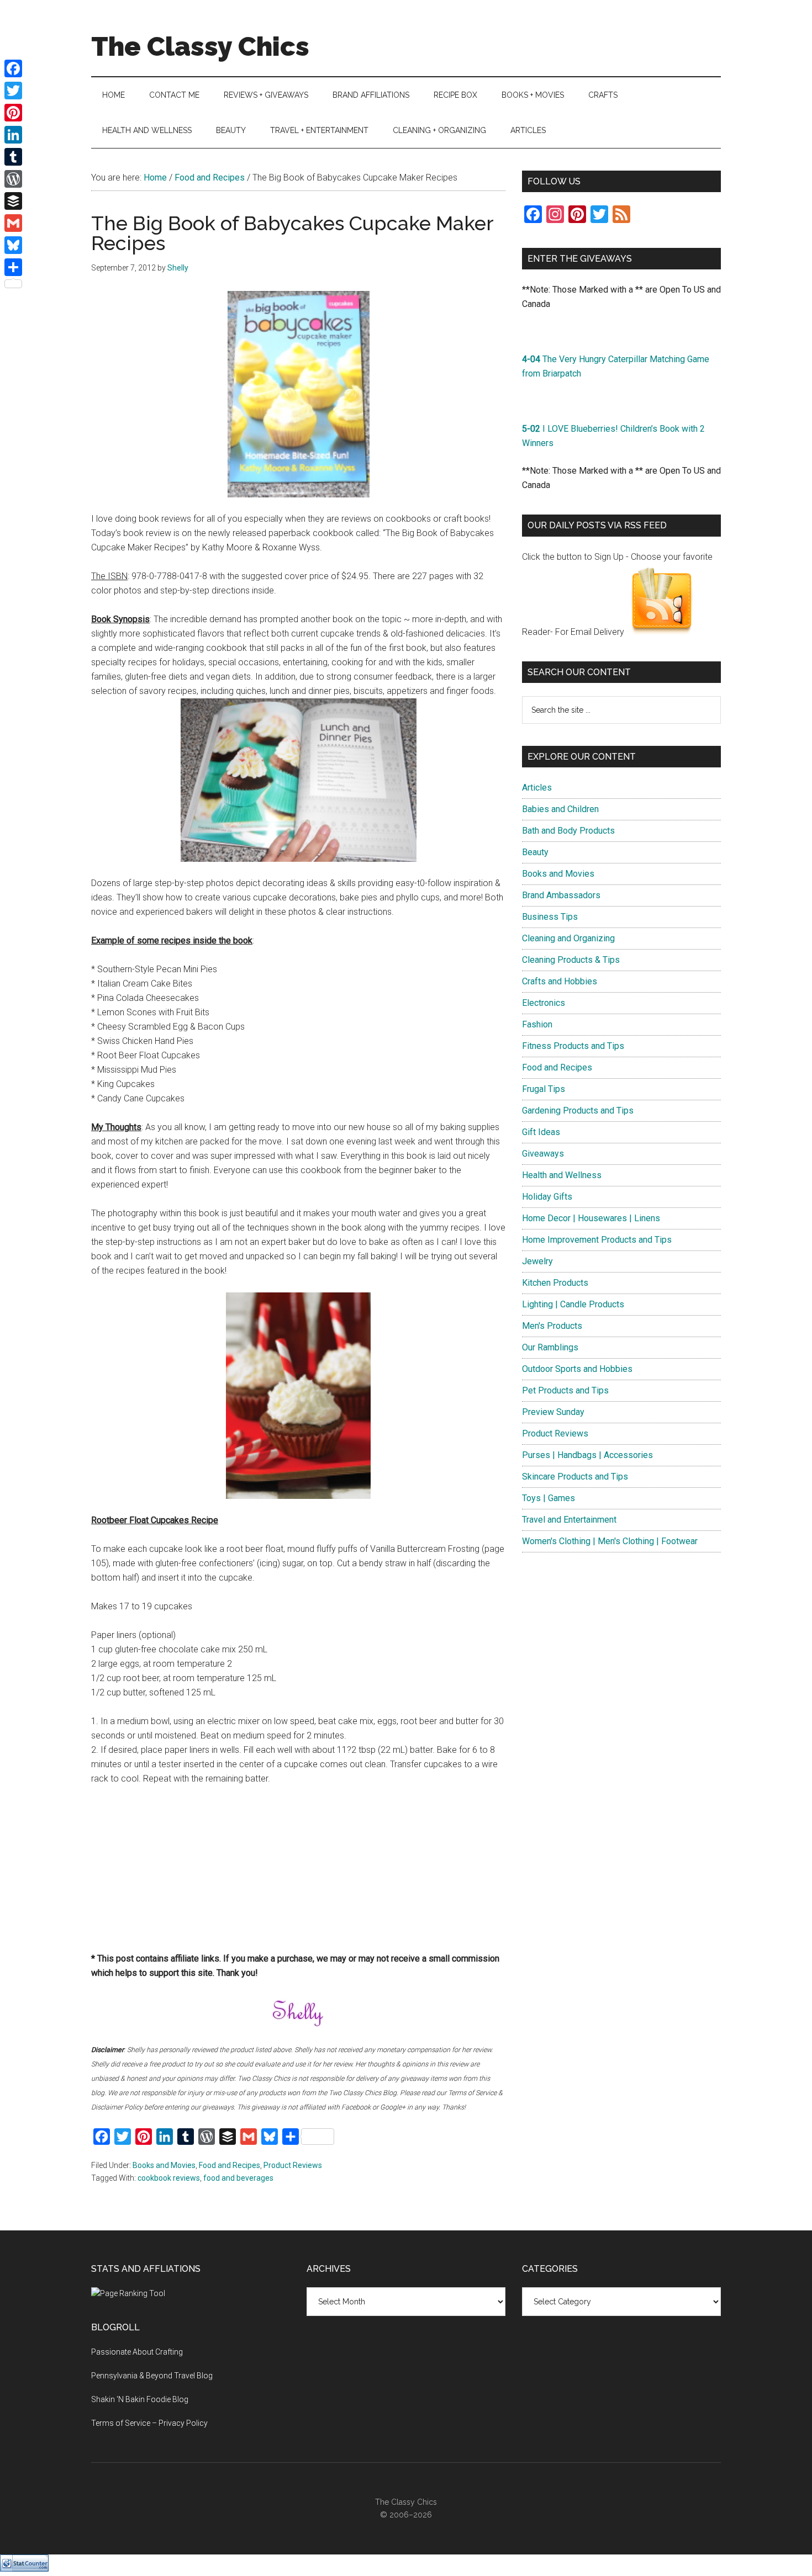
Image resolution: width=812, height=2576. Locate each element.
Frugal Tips (544, 1089)
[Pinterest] (13, 113)
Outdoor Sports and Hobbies (577, 1369)
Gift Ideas (541, 1132)
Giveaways (543, 1154)
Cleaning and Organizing (568, 938)
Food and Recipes (230, 2165)
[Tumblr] (13, 157)
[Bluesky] (13, 245)
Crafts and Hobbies (560, 981)
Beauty (535, 852)
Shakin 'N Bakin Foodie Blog (140, 2399)
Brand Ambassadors (561, 895)
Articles (537, 788)
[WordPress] (13, 179)
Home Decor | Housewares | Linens (591, 1218)
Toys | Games (549, 1498)
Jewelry (537, 1261)
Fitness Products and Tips (573, 1046)
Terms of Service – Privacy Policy (149, 2423)
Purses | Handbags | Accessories (587, 1455)
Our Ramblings (550, 1347)
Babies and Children (560, 809)
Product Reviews (293, 2165)
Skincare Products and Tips (575, 1477)
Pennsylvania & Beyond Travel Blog (152, 2376)
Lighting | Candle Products (573, 1304)
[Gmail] (13, 223)
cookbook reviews (169, 2178)
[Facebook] (13, 68)
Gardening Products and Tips (578, 1111)
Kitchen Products (555, 1283)
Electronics (544, 1003)
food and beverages (238, 2178)
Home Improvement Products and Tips (597, 1240)
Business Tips (550, 917)
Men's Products (552, 1326)
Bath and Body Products (568, 831)
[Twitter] (13, 91)
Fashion (537, 1024)
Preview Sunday (553, 1412)
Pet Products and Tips (565, 1390)
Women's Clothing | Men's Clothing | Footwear (610, 1541)
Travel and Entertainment (569, 1520)
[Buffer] (13, 201)
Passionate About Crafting (137, 2352)
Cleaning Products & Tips (571, 960)
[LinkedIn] (13, 135)
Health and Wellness (562, 1175)
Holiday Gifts (547, 1197)
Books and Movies (164, 2165)
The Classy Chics (200, 46)
